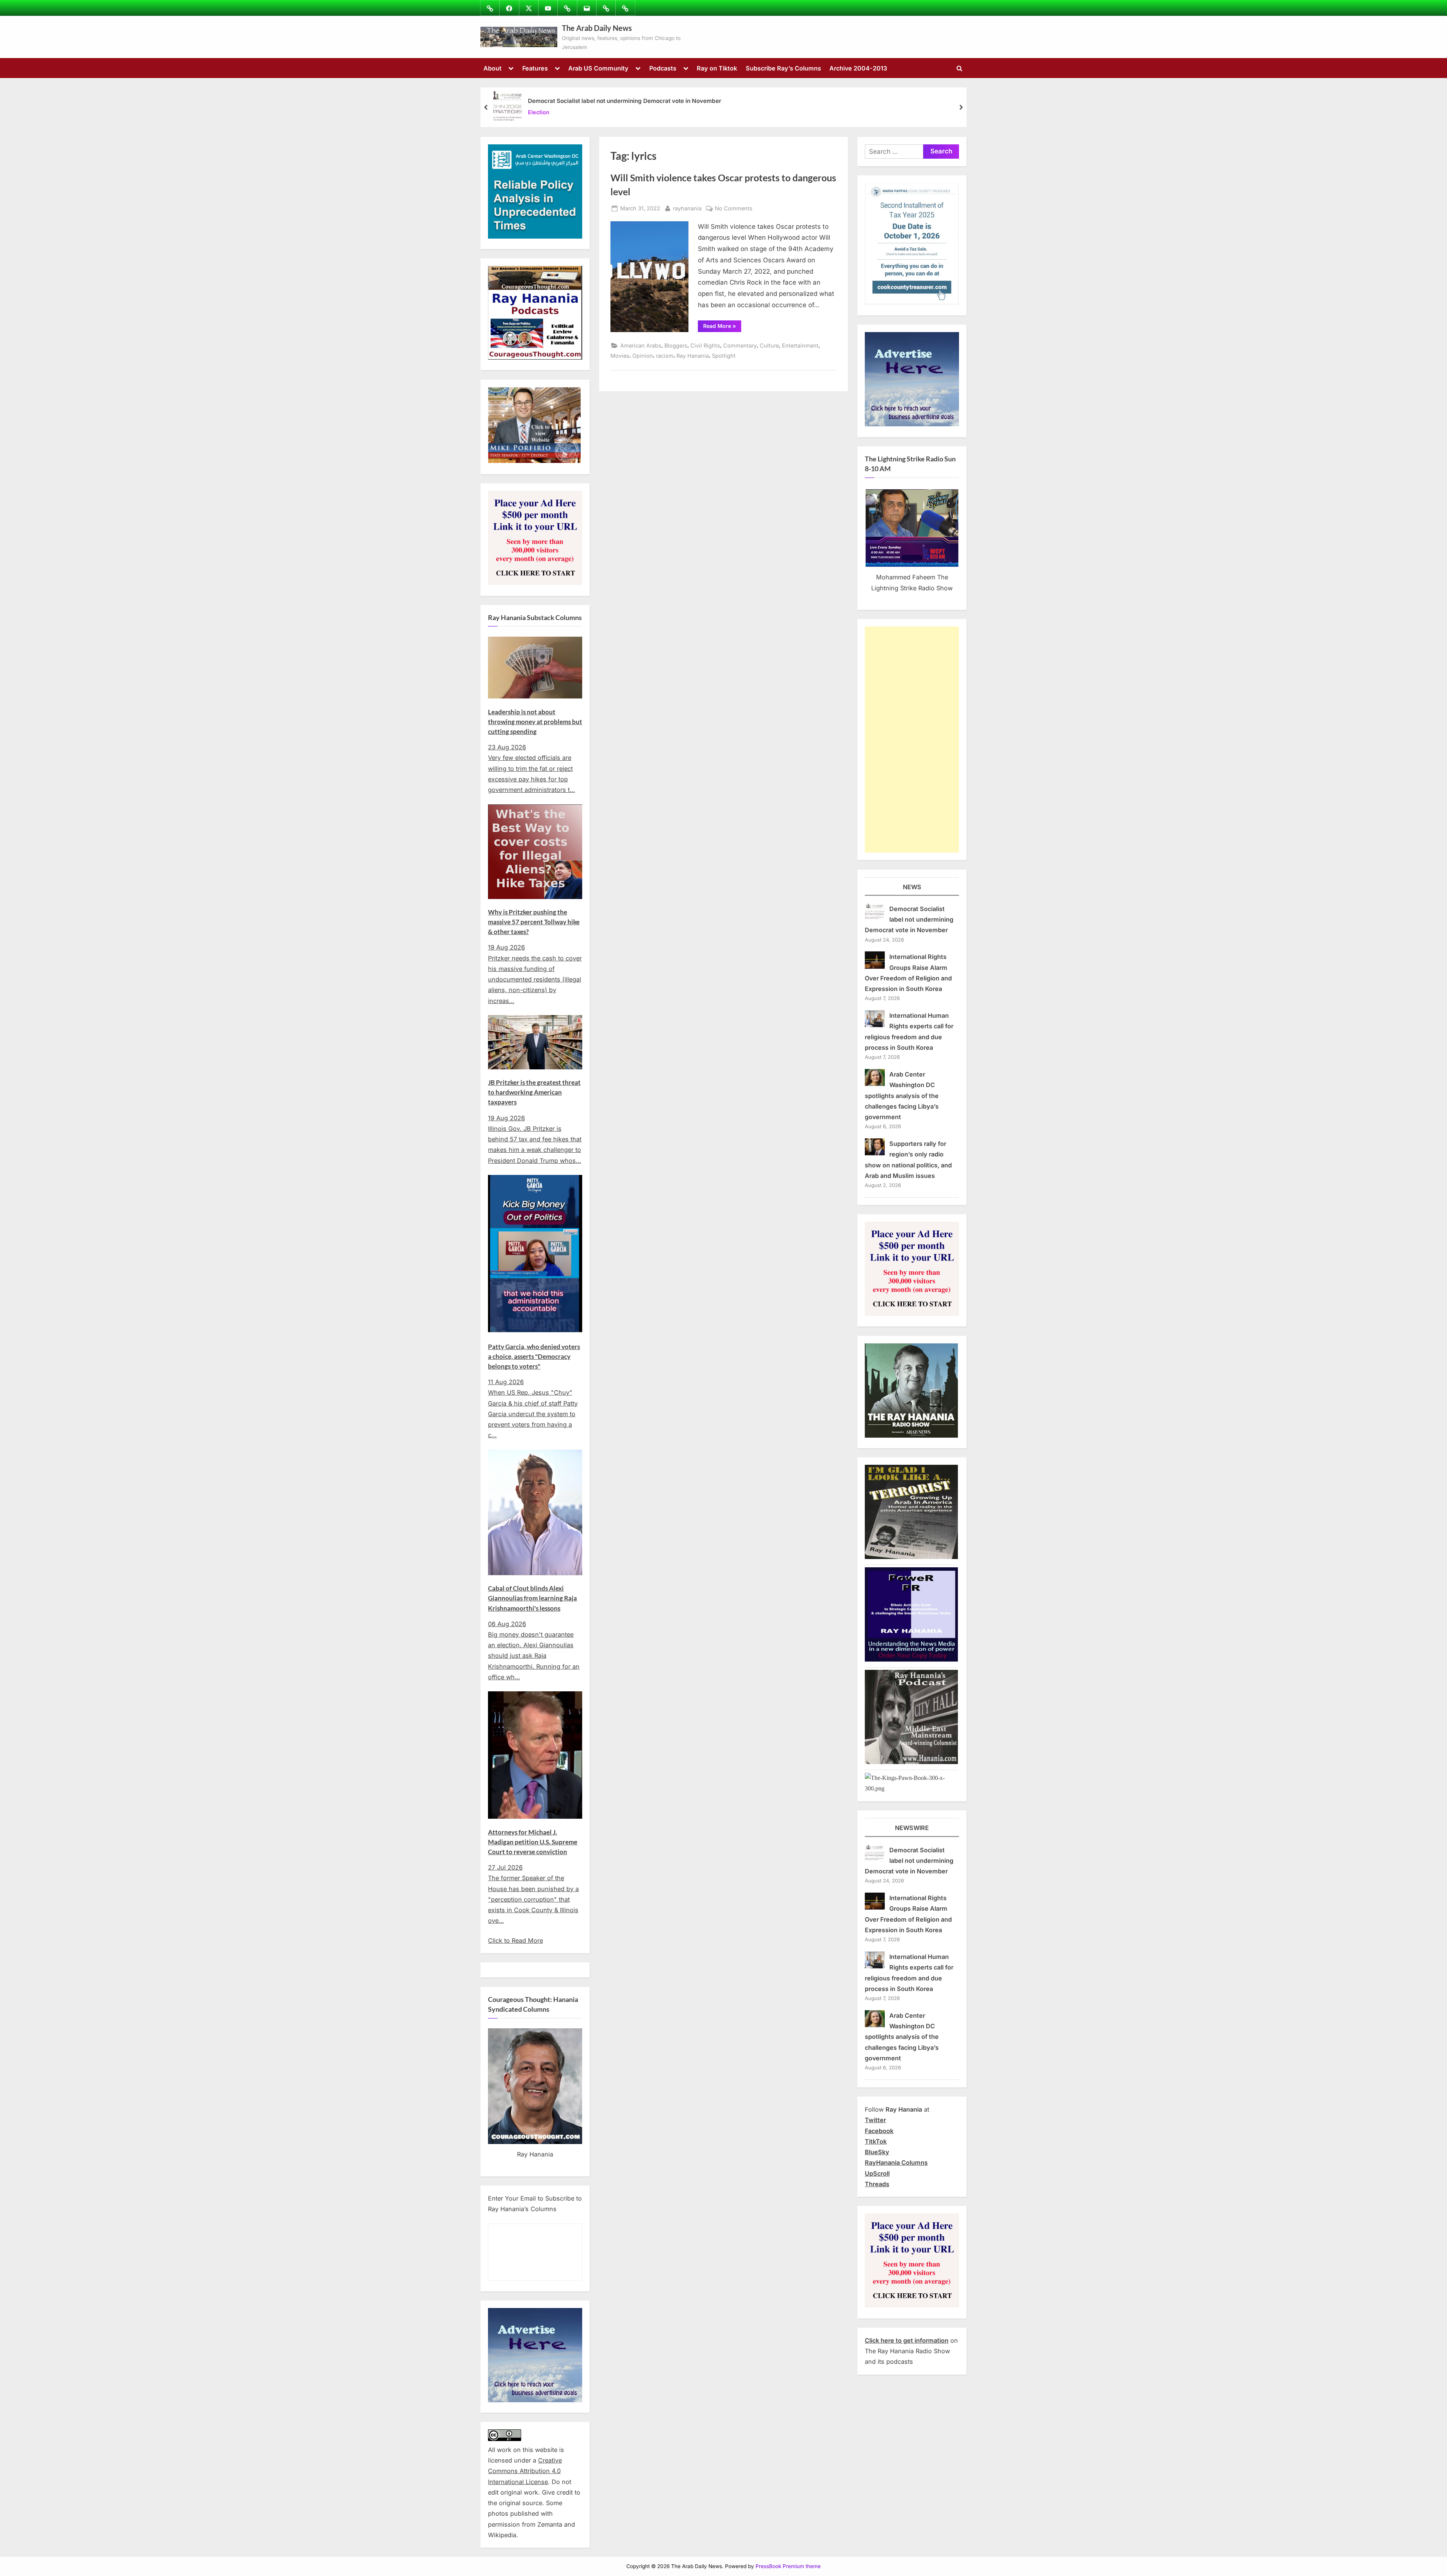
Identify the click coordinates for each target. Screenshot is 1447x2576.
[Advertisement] (912, 740)
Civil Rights (705, 345)
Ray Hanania (693, 356)
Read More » (722, 327)
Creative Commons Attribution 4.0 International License (525, 2471)
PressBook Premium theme (788, 2566)
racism (665, 356)
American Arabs (641, 345)
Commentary (740, 345)
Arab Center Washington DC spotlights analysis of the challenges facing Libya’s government (902, 1096)
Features (535, 68)
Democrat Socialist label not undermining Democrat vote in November (625, 101)
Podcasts (663, 68)
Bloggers (676, 345)
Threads (877, 2184)
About (493, 68)
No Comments (734, 209)
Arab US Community (598, 68)
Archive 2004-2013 (858, 68)
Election (539, 113)
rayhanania (687, 208)
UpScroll (877, 2173)
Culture (769, 345)
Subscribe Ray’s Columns (783, 68)
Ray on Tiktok (717, 68)
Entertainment (800, 345)
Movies (620, 356)
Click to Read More (515, 1940)
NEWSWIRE (912, 1828)
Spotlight (724, 356)
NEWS (912, 887)
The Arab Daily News (597, 28)
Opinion (643, 356)
